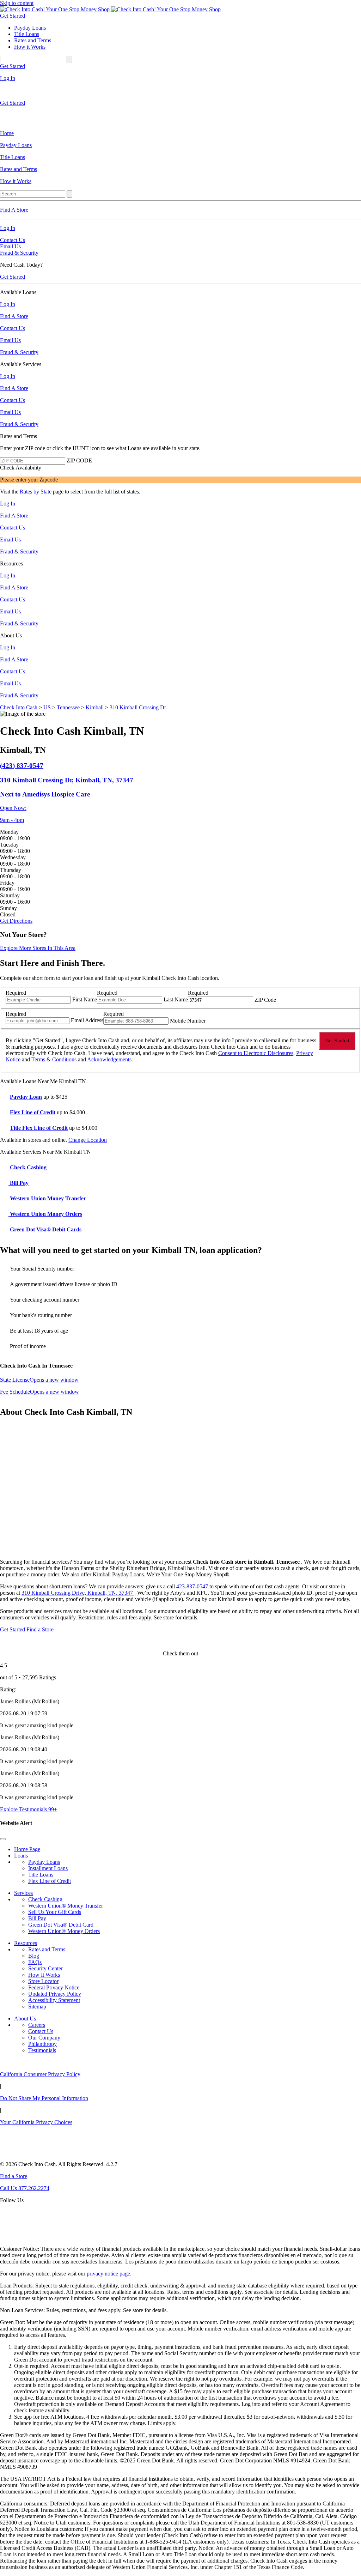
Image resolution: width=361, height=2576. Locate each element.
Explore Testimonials (29, 1809)
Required (16, 993)
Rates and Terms (47, 1949)
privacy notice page (108, 2274)
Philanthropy (42, 2044)
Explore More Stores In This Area (38, 948)
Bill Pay (37, 1918)
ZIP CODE (79, 460)
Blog (34, 1956)
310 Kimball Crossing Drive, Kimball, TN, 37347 (78, 1593)
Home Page (27, 1849)
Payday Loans (44, 1862)
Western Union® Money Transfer (66, 1906)
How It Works (44, 1975)
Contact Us (13, 240)
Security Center (45, 1968)
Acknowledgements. (110, 1059)
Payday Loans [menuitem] (30, 28)
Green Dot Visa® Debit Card (61, 1925)
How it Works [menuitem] (30, 47)
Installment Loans (48, 1868)
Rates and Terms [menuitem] (33, 40)
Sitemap (37, 2007)
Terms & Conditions (54, 1059)
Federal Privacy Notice (54, 1987)
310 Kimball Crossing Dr (138, 707)
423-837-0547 (193, 1586)
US (47, 707)
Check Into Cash (19, 707)
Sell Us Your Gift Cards (55, 1912)
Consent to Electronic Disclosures (256, 1053)
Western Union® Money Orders (64, 1931)
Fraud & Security (19, 253)
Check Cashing (45, 1899)
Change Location (88, 1140)
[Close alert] (3, 1839)
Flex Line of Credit (50, 1881)
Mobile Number (188, 1021)
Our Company (44, 2038)
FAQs (35, 1962)
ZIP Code (265, 1000)
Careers (37, 2025)
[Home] (56, 9)
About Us (25, 2019)
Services (23, 1893)
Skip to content (17, 3)
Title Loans (41, 1875)
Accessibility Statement (54, 2000)
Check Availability (21, 468)
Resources (26, 1943)
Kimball (95, 707)
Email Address (87, 1020)
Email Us (10, 246)
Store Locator (43, 1981)
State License (39, 1379)
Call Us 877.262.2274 (25, 2188)
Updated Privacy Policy (55, 1994)
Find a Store (40, 1629)
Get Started (13, 16)
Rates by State (36, 492)
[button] (180, 780)
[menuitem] (180, 133)
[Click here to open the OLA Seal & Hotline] (16, 2237)
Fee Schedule (39, 1391)
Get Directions (16, 921)
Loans (21, 1856)
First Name (85, 999)
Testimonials (42, 2050)
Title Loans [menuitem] (27, 34)
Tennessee (68, 707)
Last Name (176, 999)
